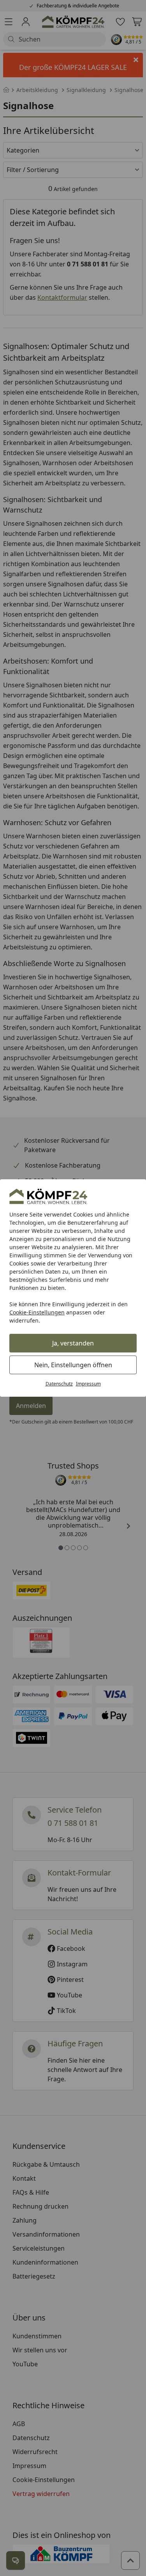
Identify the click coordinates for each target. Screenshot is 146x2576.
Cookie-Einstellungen (37, 1312)
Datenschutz (59, 1384)
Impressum (88, 1384)
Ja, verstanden (73, 1343)
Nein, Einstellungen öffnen (73, 1365)
